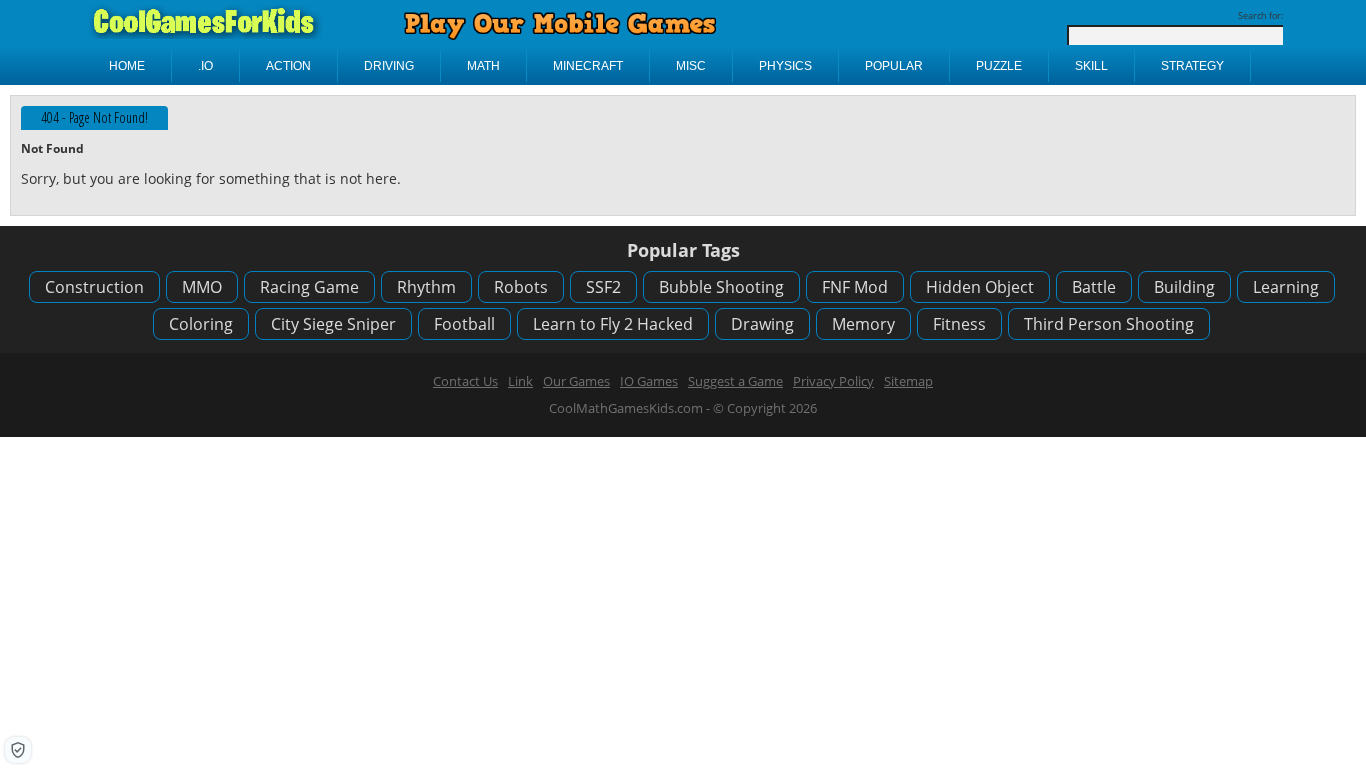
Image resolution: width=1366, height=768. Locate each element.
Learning (1286, 287)
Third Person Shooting (1109, 324)
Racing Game (309, 287)
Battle (1094, 287)
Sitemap (908, 381)
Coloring (201, 324)
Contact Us (465, 381)
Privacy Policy (833, 381)
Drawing (762, 324)
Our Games (576, 381)
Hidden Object (980, 287)
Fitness (959, 324)
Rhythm (426, 287)
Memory (863, 324)
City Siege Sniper (333, 324)
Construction (94, 287)
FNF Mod (855, 287)
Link (520, 381)
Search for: (1260, 15)
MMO (202, 287)
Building (1184, 287)
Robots (521, 287)
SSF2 (603, 287)
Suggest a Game (735, 381)
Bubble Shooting (721, 287)
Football (464, 324)
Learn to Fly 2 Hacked (613, 324)
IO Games (649, 381)
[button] (18, 750)
